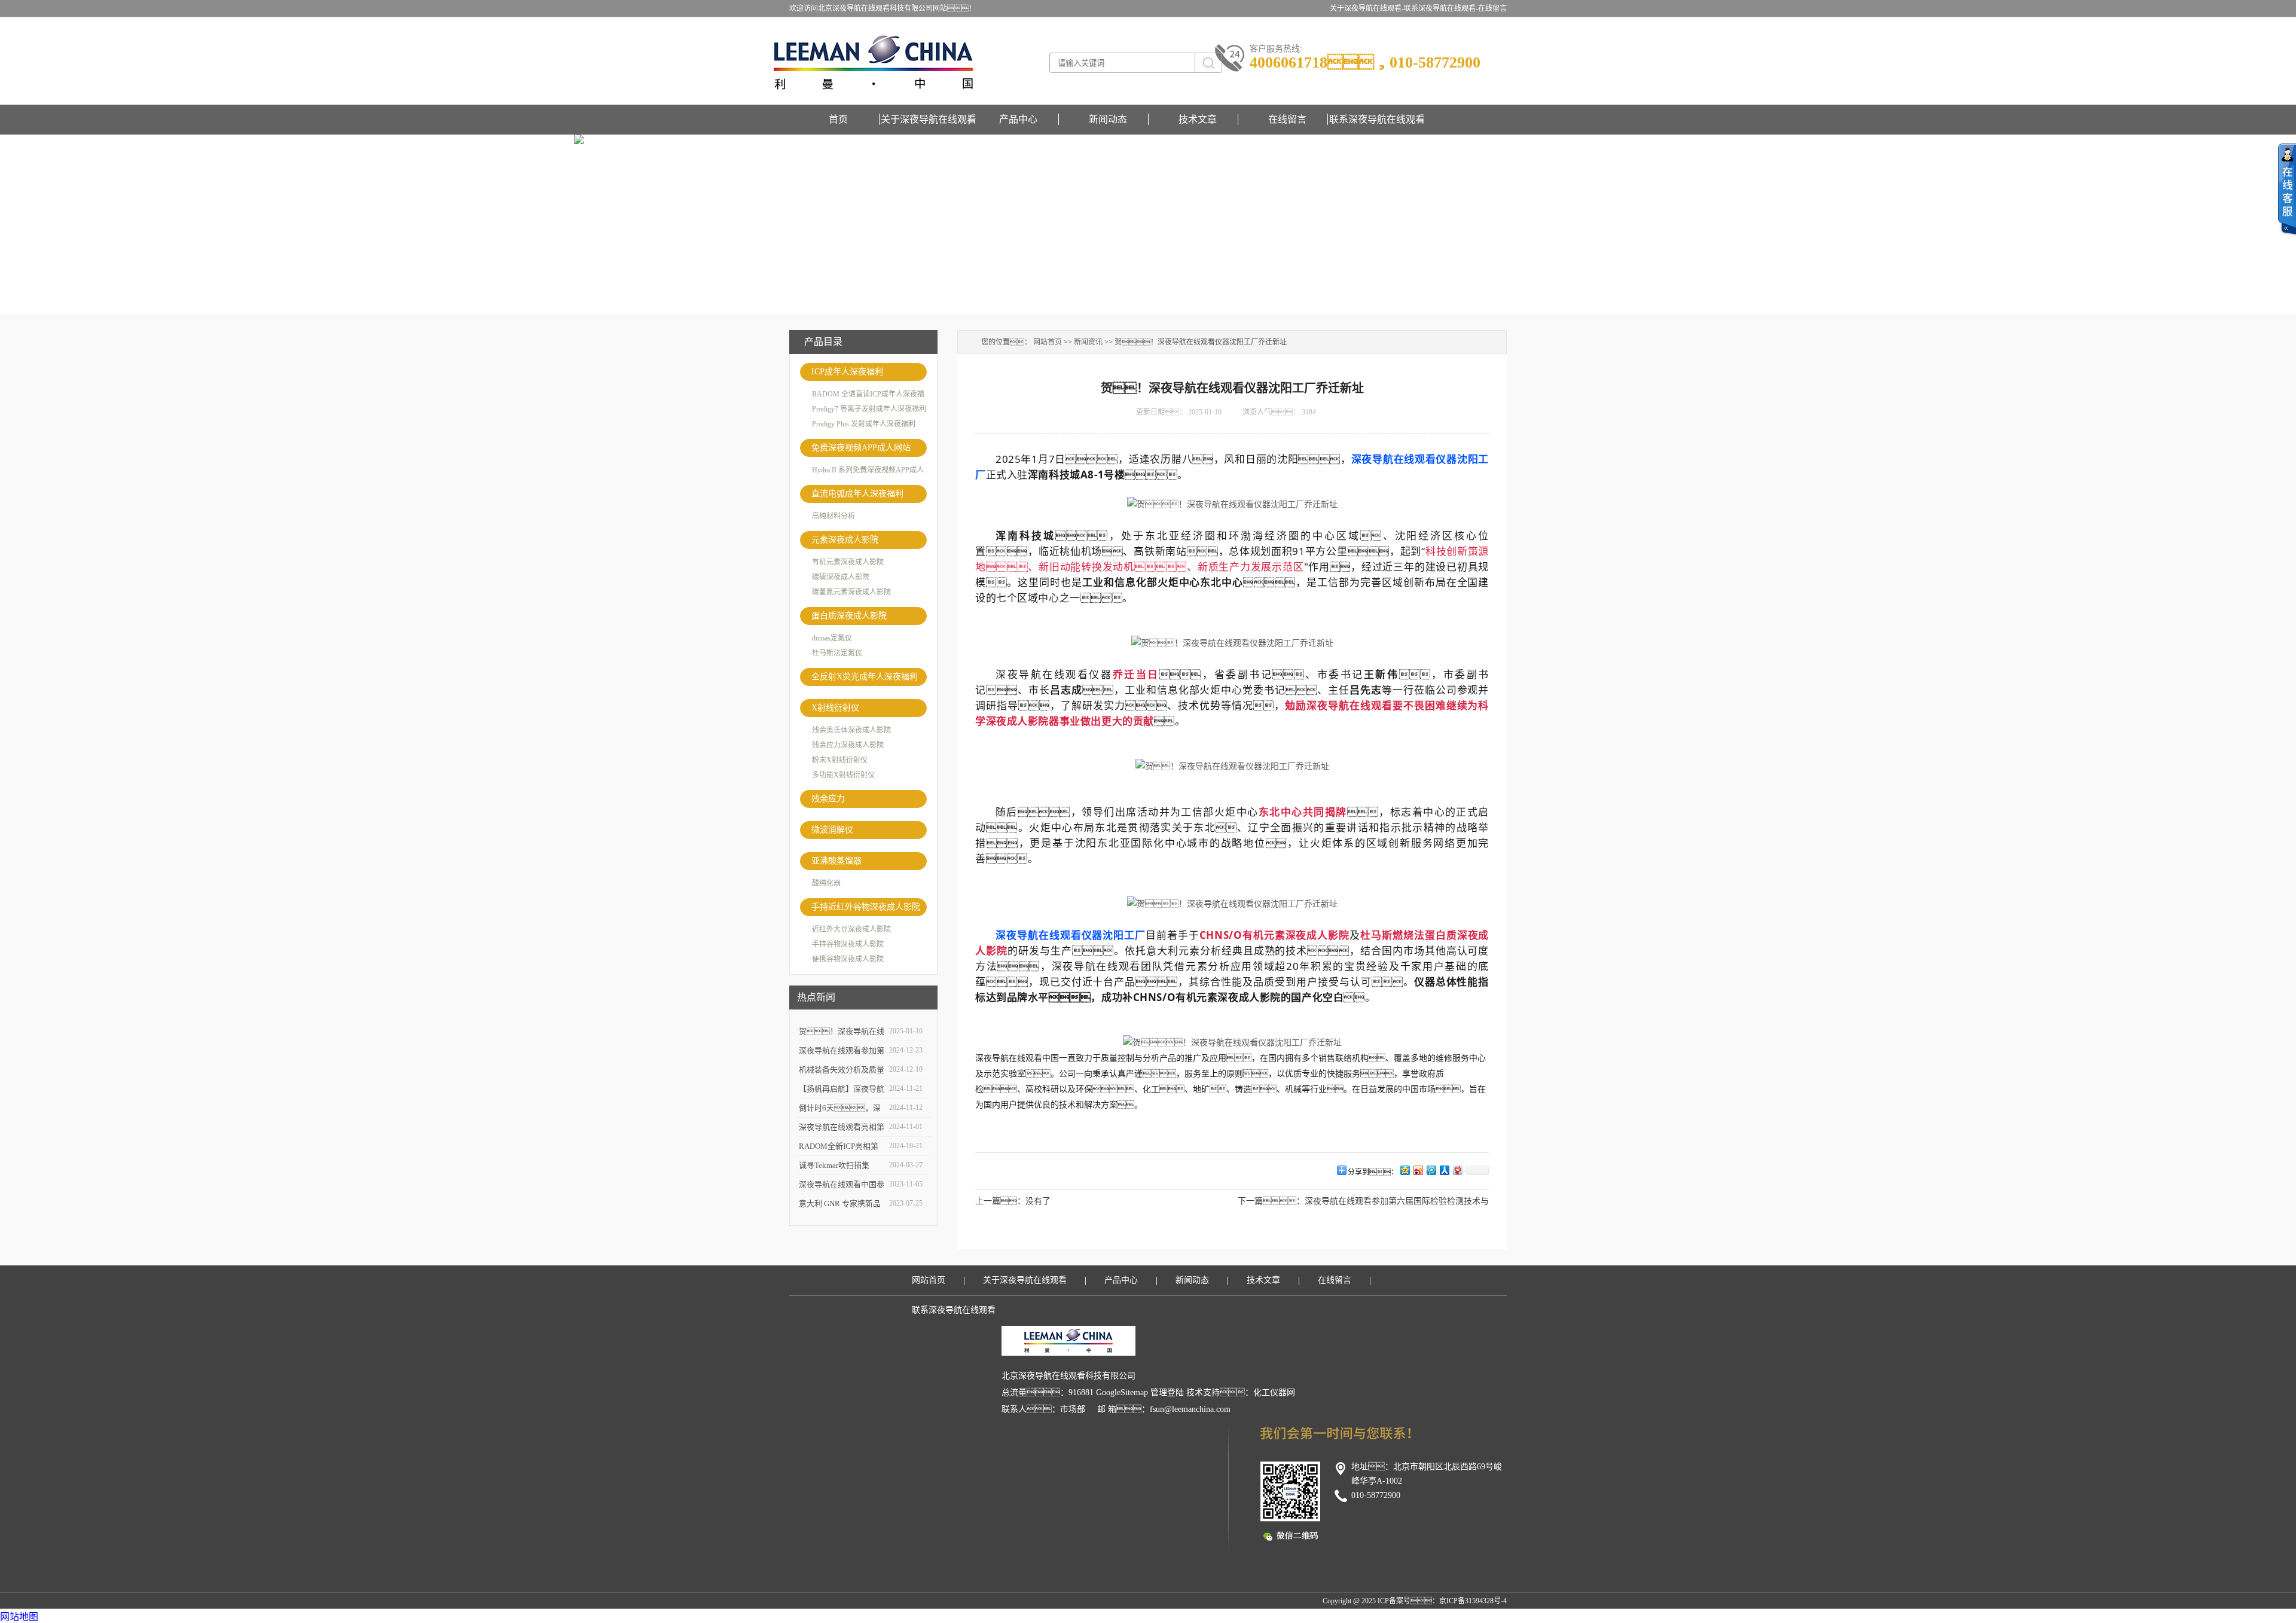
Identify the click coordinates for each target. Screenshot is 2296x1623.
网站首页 (1048, 342)
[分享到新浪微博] (1418, 1170)
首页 (838, 119)
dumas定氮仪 (832, 638)
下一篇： (1271, 1201)
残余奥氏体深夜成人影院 (851, 730)
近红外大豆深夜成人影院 (851, 929)
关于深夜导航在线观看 (929, 119)
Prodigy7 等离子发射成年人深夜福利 (869, 409)
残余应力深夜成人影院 (848, 745)
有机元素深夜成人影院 (848, 562)
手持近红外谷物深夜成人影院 (866, 907)
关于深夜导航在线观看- (1367, 8)
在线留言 (1492, 8)
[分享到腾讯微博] (1431, 1170)
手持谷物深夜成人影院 (848, 944)
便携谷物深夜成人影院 (848, 959)
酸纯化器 (826, 883)
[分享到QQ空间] (1405, 1170)
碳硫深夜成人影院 (841, 577)
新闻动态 (1108, 119)
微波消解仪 (832, 830)
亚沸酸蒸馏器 (836, 861)
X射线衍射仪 (835, 708)
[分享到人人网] (1444, 1170)
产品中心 (1018, 119)
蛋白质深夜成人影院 (849, 616)
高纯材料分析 (833, 516)
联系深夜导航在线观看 (1377, 119)
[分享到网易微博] (1457, 1170)
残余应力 (828, 799)
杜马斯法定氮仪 (837, 653)
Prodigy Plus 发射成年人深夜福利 (864, 424)
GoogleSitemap (1122, 1392)
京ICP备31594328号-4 (1473, 1601)
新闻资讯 (1088, 342)
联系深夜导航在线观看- (1441, 8)
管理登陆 (1167, 1392)
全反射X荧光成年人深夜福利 (865, 677)
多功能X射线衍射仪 (843, 775)
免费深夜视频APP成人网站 (861, 448)
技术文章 (1198, 119)
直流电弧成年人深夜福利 (857, 494)
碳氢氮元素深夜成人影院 (851, 592)
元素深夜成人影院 (845, 540)
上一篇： (1013, 1201)
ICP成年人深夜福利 (847, 372)
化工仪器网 (1274, 1392)
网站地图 (19, 1617)
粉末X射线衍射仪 (840, 760)
